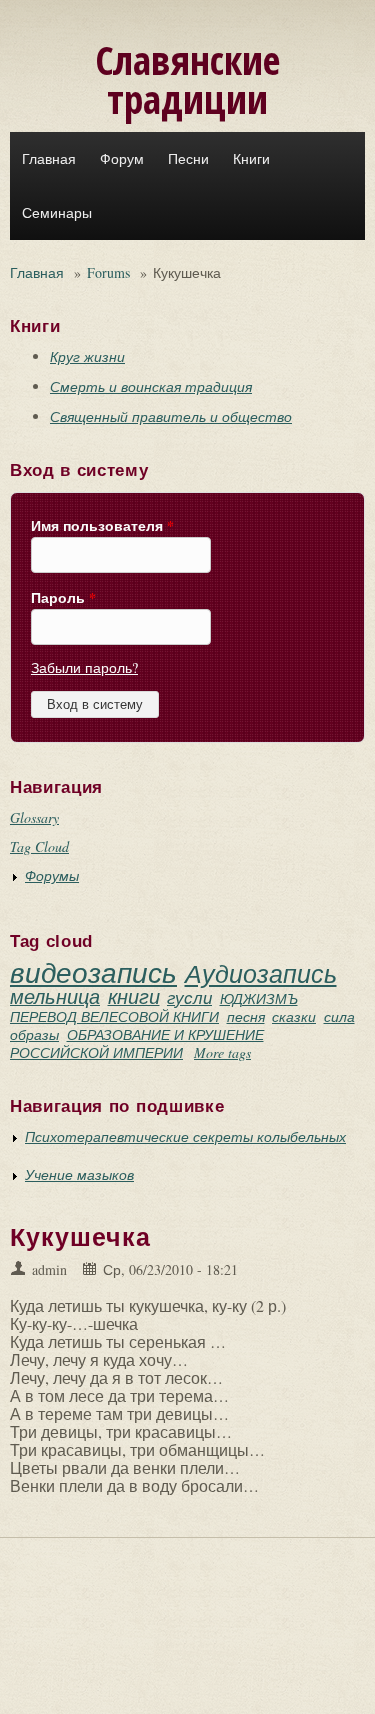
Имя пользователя (102, 526)
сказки (294, 1016)
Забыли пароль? (84, 667)
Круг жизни (87, 356)
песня (246, 1016)
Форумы (52, 875)
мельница (55, 996)
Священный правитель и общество (171, 416)
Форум (122, 159)
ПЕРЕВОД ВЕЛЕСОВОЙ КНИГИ (114, 1016)
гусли (189, 997)
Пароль (63, 598)
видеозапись (93, 972)
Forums (108, 272)
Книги (251, 159)
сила (339, 1016)
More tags (222, 1052)
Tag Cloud (39, 846)
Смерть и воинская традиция (151, 386)
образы (34, 1034)
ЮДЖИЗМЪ (259, 998)
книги (134, 996)
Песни (188, 159)
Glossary (34, 817)
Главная (49, 159)
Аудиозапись (261, 973)
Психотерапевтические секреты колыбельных (185, 1136)
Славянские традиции (187, 79)
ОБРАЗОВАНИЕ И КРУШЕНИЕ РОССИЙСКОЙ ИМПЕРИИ (137, 1043)
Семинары (57, 213)
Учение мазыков (79, 1174)
